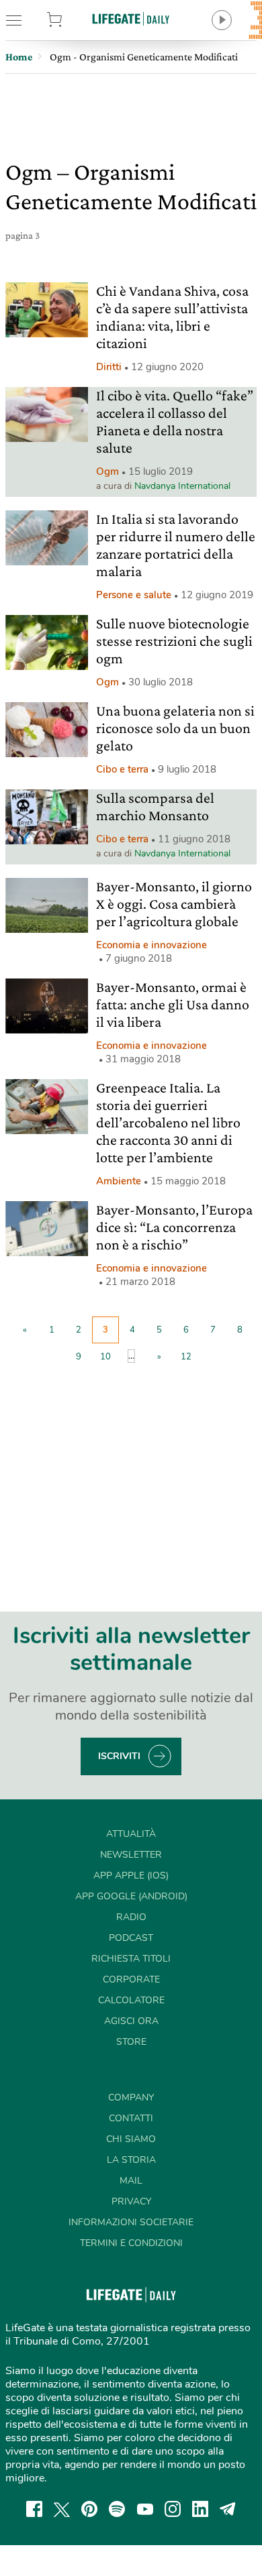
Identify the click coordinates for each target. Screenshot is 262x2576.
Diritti (109, 367)
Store (72, 20)
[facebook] (34, 2509)
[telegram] (228, 2509)
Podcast (131, 1938)
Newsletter (131, 1855)
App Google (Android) (131, 1896)
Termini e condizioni (131, 2243)
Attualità (131, 1834)
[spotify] (117, 2509)
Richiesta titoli (131, 1959)
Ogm (107, 471)
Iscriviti (119, 1756)
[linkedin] (200, 2509)
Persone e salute (134, 595)
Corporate (131, 1979)
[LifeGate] (131, 18)
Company (131, 2097)
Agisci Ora (131, 2021)
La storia (131, 2160)
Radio (131, 1917)
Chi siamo (131, 2139)
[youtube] (145, 2509)
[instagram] (173, 2509)
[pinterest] (89, 2509)
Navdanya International (182, 486)
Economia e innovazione (151, 945)
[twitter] (62, 2509)
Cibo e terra (122, 769)
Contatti (131, 2118)
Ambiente (119, 1181)
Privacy (131, 2201)
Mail (131, 2181)
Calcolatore (131, 2000)
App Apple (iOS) (131, 1875)
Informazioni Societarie (131, 2222)
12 (186, 1357)
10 (105, 1357)
